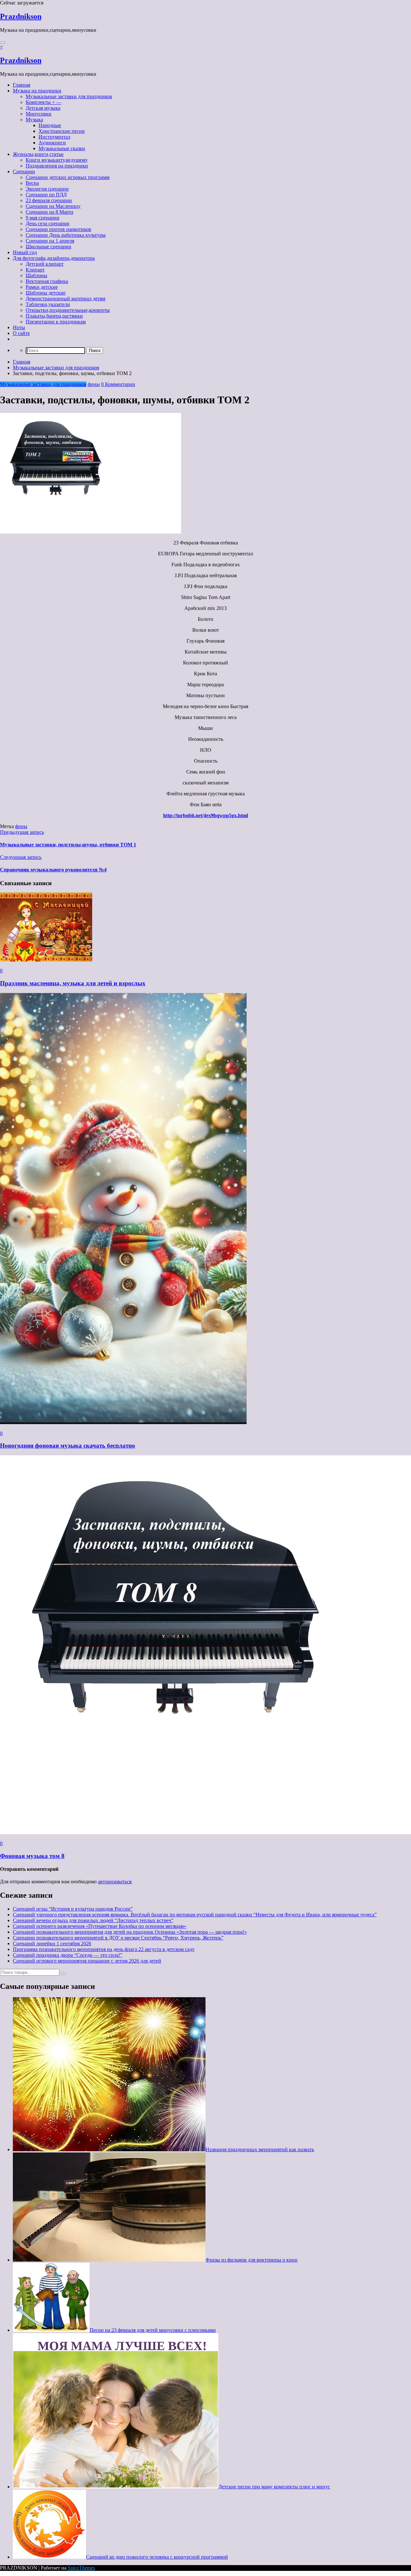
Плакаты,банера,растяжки (54, 316)
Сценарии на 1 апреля (50, 241)
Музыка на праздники (37, 91)
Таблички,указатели (48, 304)
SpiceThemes (81, 2568)
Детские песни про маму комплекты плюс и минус (274, 2487)
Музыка (34, 120)
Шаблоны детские (46, 293)
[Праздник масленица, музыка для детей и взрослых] (46, 960)
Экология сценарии (47, 189)
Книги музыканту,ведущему (57, 160)
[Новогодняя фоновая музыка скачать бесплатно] (123, 1422)
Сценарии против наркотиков (58, 229)
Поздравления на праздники (57, 166)
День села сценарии (48, 223)
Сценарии (24, 171)
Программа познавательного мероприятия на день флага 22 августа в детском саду (104, 1949)
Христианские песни (62, 131)
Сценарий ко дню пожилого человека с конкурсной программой (157, 2557)
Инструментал (54, 137)
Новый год (25, 252)
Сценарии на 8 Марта (49, 212)
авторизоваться (115, 1882)
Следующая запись (21, 857)
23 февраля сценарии (49, 200)
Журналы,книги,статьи (38, 154)
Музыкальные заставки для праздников (69, 96)
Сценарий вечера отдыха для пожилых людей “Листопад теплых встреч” (93, 1920)
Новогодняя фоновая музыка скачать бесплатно (68, 1446)
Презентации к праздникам (56, 322)
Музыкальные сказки (62, 148)
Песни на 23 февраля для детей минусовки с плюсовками (153, 2330)
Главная (22, 85)
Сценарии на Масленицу (53, 206)
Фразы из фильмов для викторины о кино (251, 2260)
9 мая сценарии (43, 218)
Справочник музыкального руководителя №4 (53, 870)
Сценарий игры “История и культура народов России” (73, 1909)
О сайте (21, 333)
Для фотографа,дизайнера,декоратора (54, 258)
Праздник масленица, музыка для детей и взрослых (73, 983)
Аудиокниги (52, 143)
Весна (32, 183)
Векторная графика (47, 281)
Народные (50, 125)
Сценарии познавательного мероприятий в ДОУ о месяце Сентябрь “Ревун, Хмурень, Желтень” (118, 1938)
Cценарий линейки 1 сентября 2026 (52, 1943)
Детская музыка (43, 108)
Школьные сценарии (48, 247)
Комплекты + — (44, 102)
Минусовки (39, 114)
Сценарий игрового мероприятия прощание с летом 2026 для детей (87, 1961)
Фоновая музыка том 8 (32, 1856)
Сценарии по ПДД (46, 195)
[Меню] (3, 43)
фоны (94, 384)
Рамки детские (42, 287)
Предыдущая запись (22, 832)
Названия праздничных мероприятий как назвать (260, 2149)
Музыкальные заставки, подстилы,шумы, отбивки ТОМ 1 (68, 845)
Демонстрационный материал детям (66, 299)
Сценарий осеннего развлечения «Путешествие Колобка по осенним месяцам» (100, 1926)
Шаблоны (36, 275)
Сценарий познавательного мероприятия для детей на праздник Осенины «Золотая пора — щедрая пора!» (130, 1932)
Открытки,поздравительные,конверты (68, 310)
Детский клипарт (45, 264)
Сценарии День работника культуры (66, 235)
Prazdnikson (21, 16)
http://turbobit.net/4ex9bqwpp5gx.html (205, 815)
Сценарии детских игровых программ (68, 177)
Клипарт (35, 270)
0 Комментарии (118, 384)
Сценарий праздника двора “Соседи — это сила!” (68, 1955)
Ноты (19, 327)
